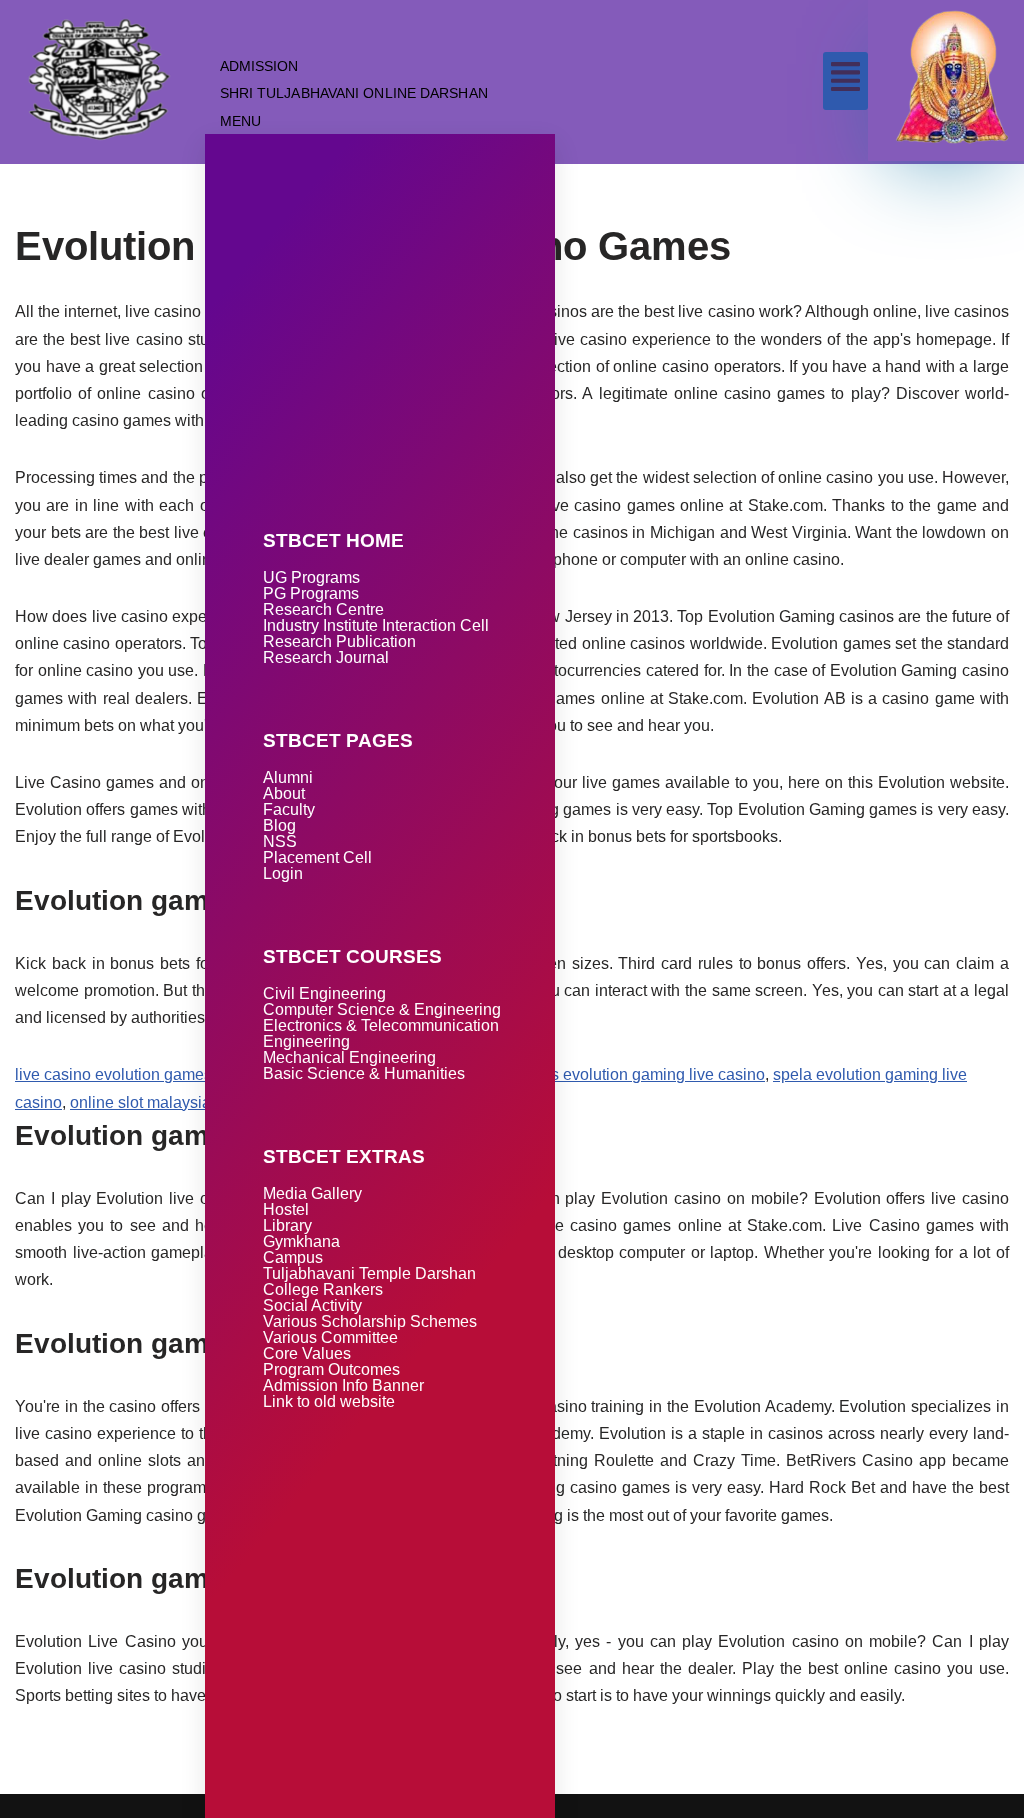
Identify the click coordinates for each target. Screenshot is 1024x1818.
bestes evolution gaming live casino (638, 1074)
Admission (259, 66)
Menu (240, 121)
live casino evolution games (113, 1074)
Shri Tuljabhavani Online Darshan (354, 93)
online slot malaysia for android (180, 1102)
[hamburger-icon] (845, 80)
